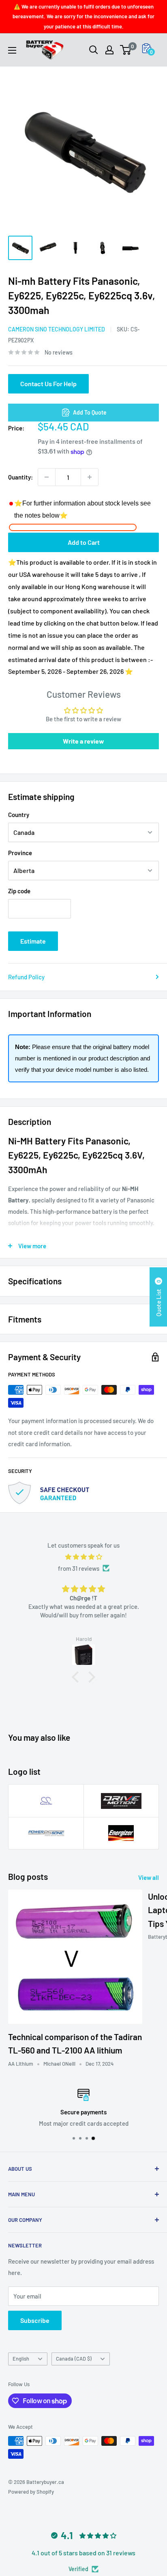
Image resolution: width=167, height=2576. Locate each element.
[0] (126, 50)
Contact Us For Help (48, 384)
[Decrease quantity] (47, 477)
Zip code (19, 891)
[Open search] (94, 50)
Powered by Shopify (31, 2492)
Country (19, 815)
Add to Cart (84, 542)
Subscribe (35, 2320)
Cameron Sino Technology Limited (57, 329)
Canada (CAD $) (74, 2359)
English (21, 2359)
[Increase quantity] (90, 477)
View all (149, 1877)
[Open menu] (12, 50)
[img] (83, 1557)
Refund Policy (26, 977)
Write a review (83, 741)
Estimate (33, 941)
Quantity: (20, 477)
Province (20, 853)
